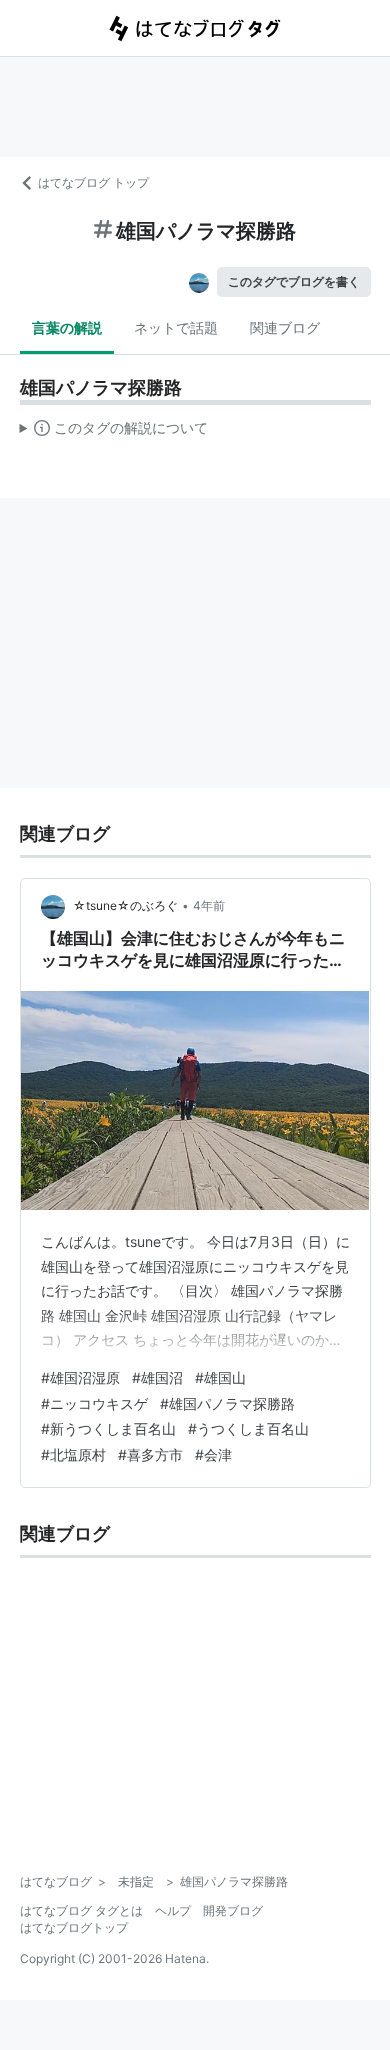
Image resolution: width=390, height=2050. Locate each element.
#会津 (213, 1454)
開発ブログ (233, 1910)
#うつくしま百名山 (248, 1428)
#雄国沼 (157, 1377)
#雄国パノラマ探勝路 (227, 1403)
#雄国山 (220, 1377)
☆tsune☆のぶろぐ (125, 905)
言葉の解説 (67, 327)
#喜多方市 (150, 1454)
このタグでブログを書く (294, 281)
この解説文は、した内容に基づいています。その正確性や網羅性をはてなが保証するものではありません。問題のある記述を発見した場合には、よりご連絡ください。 (114, 432)
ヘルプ (173, 1910)
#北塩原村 (73, 1454)
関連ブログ (285, 327)
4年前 (209, 905)
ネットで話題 (176, 327)
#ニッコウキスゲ (94, 1403)
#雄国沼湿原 (80, 1377)
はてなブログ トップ (93, 182)
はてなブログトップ (74, 1927)
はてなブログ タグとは (81, 1910)
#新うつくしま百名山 (108, 1428)
